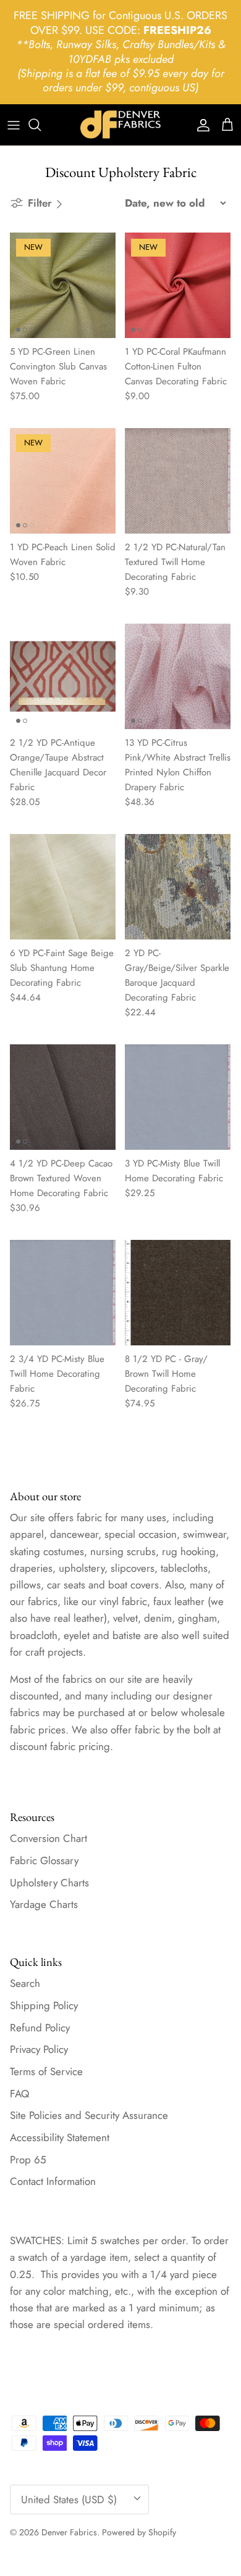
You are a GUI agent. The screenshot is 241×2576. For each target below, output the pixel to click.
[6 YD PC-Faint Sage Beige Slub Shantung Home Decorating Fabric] (63, 887)
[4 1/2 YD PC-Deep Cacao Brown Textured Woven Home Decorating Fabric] (63, 1097)
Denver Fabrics (69, 2532)
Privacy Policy (39, 2049)
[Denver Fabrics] (120, 125)
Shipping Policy (44, 2005)
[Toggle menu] (14, 125)
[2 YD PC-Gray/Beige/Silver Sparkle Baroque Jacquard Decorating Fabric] (178, 887)
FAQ (19, 2094)
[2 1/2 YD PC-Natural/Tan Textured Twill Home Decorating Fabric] (178, 481)
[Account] (200, 125)
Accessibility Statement (60, 2137)
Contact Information (53, 2181)
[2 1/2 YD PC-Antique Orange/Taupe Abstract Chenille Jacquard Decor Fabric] (63, 676)
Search (25, 1983)
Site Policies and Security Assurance (89, 2115)
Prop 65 (28, 2160)
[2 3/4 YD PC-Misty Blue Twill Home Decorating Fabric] (63, 1293)
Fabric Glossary (44, 1860)
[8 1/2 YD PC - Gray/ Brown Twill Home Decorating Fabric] (178, 1293)
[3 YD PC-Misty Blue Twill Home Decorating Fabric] (178, 1097)
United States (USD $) (69, 2500)
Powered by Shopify (139, 2532)
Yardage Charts (44, 1904)
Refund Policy (40, 2028)
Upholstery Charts (49, 1883)
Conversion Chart (49, 1838)
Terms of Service (46, 2071)
